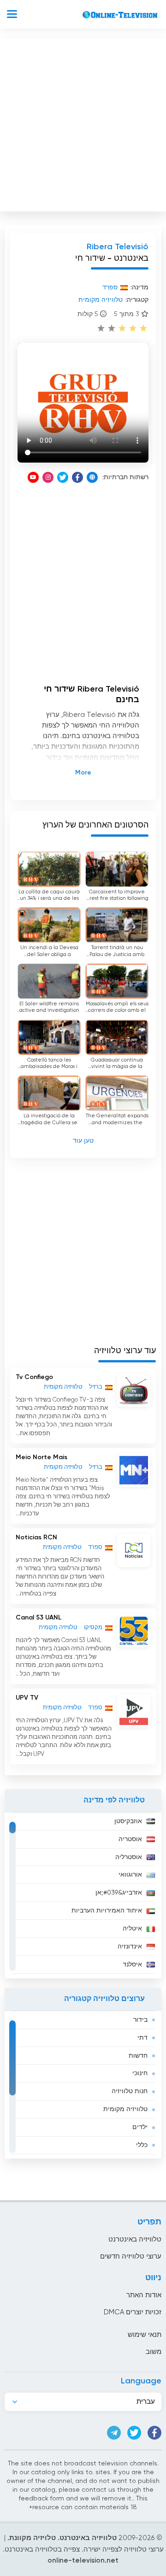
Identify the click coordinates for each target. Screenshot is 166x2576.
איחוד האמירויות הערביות (107, 1911)
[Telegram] (114, 2433)
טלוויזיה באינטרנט (135, 2239)
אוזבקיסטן (128, 1821)
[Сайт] (92, 477)
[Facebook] (77, 477)
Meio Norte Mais (41, 1457)
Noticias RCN (36, 1537)
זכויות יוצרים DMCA (133, 2312)
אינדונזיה (130, 1947)
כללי (142, 2145)
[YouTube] (33, 477)
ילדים (140, 2127)
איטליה (132, 1929)
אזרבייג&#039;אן (119, 1893)
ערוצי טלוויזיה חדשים (131, 2256)
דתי (142, 2038)
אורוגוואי (130, 1875)
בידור (140, 2020)
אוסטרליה (129, 1857)
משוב (154, 2352)
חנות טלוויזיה (130, 2091)
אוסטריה (130, 1839)
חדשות (138, 2056)
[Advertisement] (83, 123)
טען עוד (83, 1141)
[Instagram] (48, 477)
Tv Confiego (34, 1377)
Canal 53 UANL (39, 1618)
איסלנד (132, 1965)
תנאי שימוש (145, 2335)
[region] (83, 1895)
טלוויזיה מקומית (125, 2109)
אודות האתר (144, 2295)
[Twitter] (63, 477)
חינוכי (140, 2073)
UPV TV (27, 1698)
